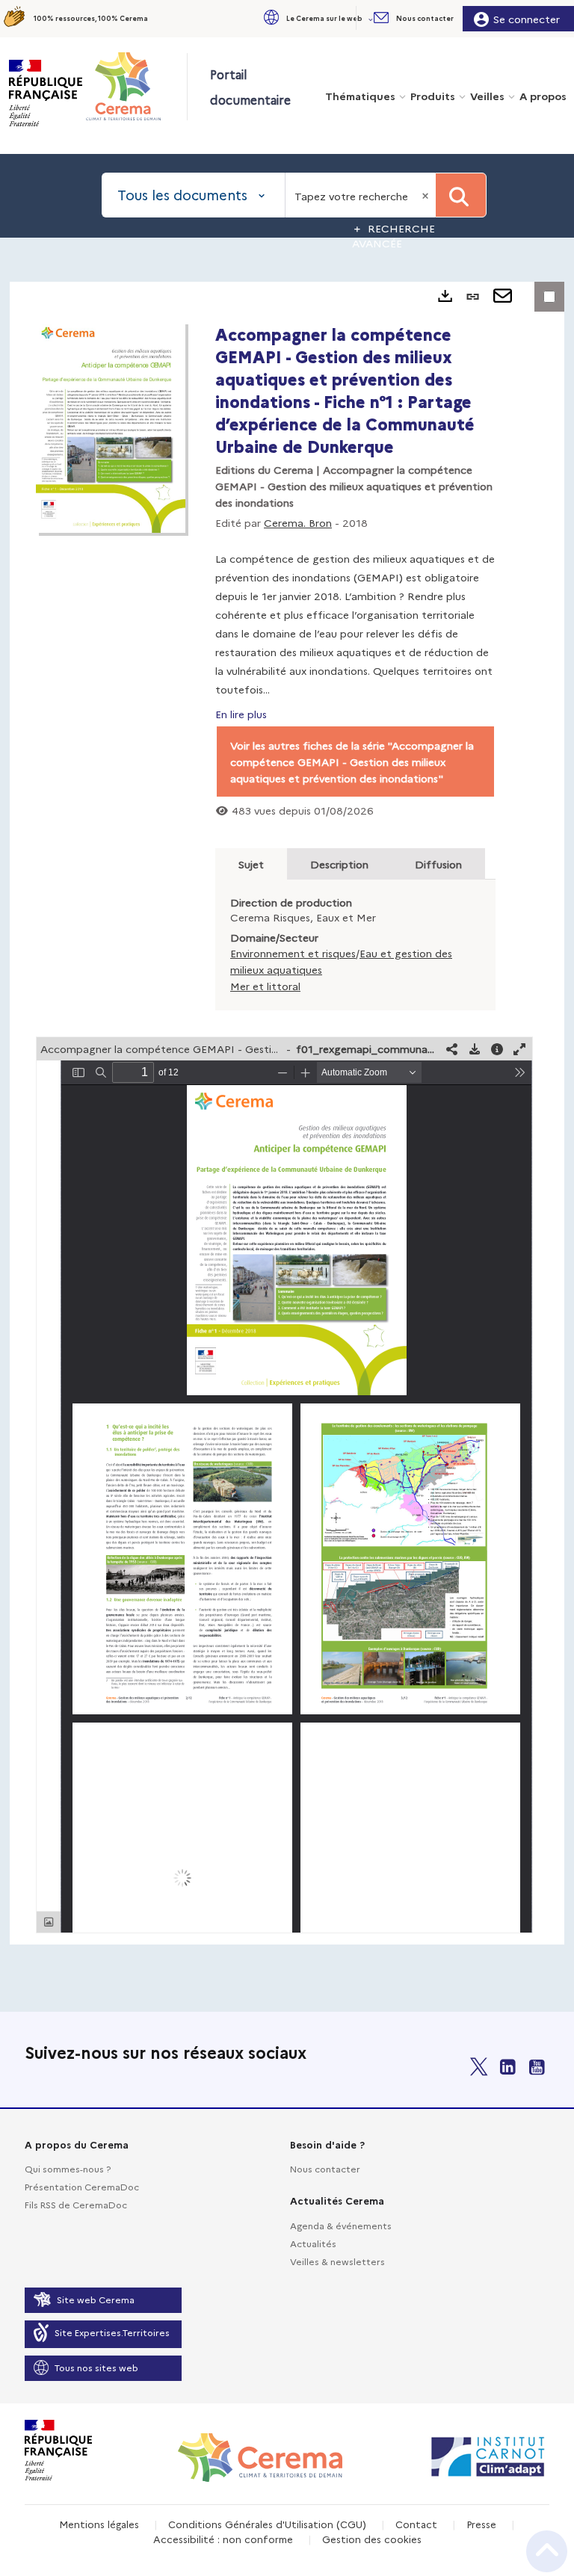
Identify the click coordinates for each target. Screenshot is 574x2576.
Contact (416, 2524)
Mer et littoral (265, 986)
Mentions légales (99, 2524)
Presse (481, 2524)
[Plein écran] (519, 1049)
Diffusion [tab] (438, 864)
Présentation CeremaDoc (82, 2186)
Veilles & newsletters (337, 2261)
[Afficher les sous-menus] (372, 18)
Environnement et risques (293, 953)
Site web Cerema (96, 2299)
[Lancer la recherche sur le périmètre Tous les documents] (461, 195)
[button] (317, 18)
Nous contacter (325, 2168)
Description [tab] (339, 864)
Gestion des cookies (372, 2539)
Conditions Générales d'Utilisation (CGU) (267, 2524)
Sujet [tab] (251, 864)
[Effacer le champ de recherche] (427, 195)
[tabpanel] (287, 1113)
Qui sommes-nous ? (68, 2168)
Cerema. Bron (298, 522)
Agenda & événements (341, 2225)
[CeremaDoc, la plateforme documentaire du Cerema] (136, 86)
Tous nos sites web (96, 2367)
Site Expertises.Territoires (112, 2332)
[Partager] (452, 1049)
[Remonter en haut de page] (547, 2551)
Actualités (313, 2243)
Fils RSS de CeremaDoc (76, 2204)
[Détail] (497, 1049)
